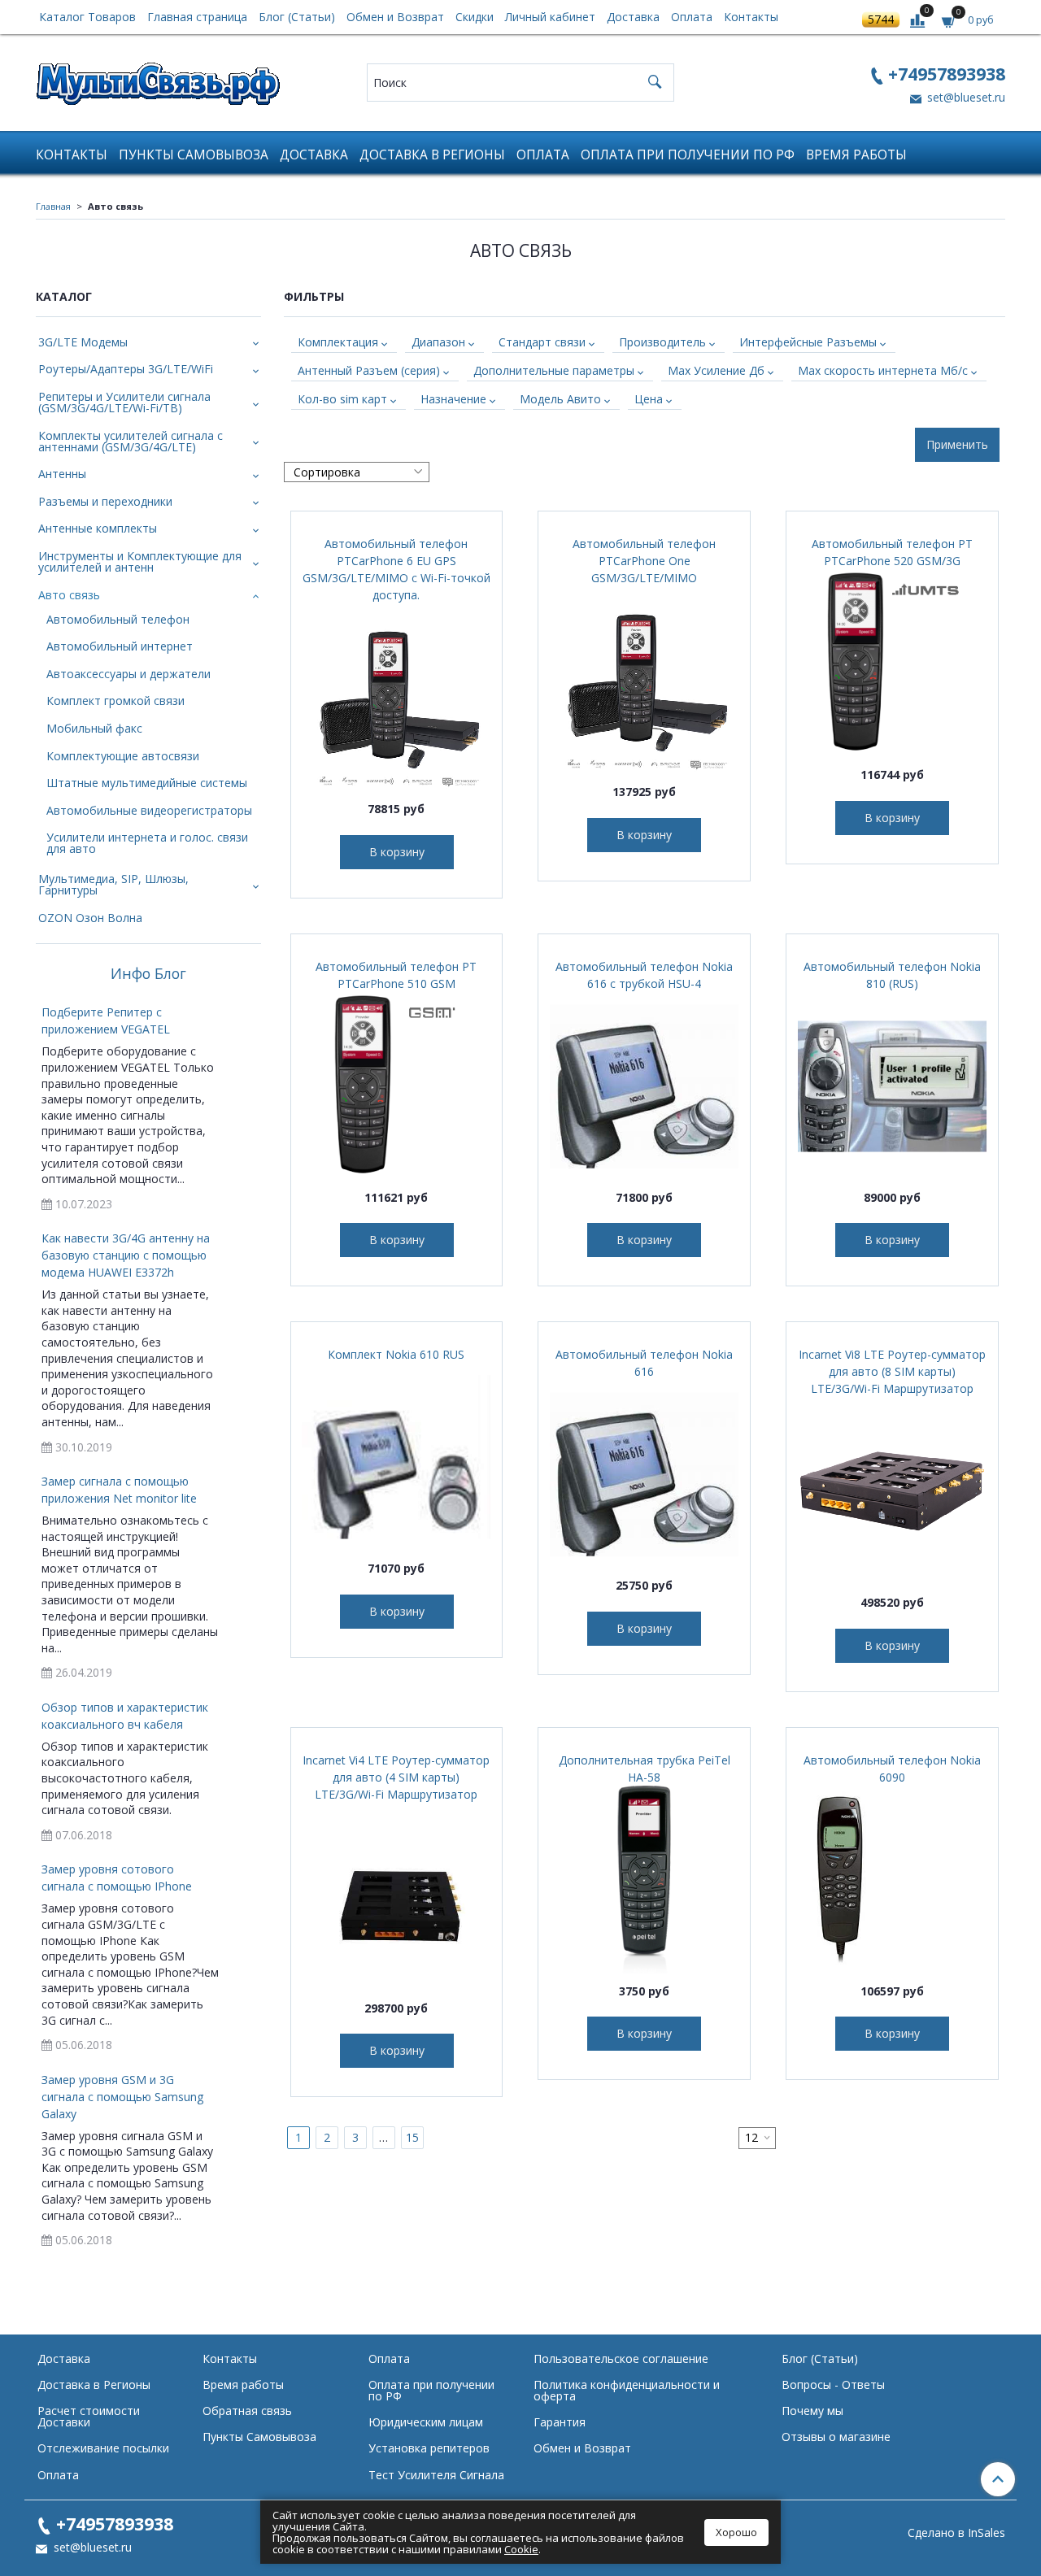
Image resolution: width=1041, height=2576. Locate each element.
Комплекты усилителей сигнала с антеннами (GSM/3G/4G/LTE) (131, 441)
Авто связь (69, 595)
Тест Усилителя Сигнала (436, 2475)
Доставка (633, 17)
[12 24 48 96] (757, 2138)
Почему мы (812, 2411)
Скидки (475, 17)
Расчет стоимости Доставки (89, 2416)
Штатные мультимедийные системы (147, 783)
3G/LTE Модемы (83, 342)
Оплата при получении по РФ (688, 155)
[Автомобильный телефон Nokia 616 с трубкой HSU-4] (644, 1086)
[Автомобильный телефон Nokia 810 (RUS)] (892, 1086)
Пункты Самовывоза (194, 155)
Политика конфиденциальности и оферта (627, 2390)
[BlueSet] (158, 78)
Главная (53, 206)
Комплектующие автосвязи (123, 756)
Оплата (692, 17)
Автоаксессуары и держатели (128, 674)
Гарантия (560, 2422)
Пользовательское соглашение (621, 2358)
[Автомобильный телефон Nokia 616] (644, 1474)
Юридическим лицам (426, 2422)
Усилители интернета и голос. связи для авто (147, 843)
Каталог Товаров (87, 17)
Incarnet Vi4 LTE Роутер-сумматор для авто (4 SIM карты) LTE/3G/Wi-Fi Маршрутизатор (396, 1777)
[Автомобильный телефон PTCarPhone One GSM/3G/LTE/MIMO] (644, 681)
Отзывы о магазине (836, 2437)
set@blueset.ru (965, 97)
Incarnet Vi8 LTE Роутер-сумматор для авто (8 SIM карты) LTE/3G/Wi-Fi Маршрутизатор (892, 1371)
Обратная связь (247, 2411)
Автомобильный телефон (118, 619)
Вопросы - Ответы (833, 2385)
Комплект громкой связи (115, 701)
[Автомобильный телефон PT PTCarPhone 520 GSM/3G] (892, 664)
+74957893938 (947, 74)
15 (412, 2137)
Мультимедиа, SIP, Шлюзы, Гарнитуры (113, 884)
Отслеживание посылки (103, 2448)
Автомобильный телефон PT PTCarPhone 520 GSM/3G (892, 552)
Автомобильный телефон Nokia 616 (644, 1363)
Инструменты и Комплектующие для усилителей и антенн (140, 561)
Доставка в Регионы (432, 155)
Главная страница (197, 17)
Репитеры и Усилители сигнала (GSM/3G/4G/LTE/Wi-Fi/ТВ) (124, 402)
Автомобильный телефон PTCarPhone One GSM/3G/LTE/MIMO (644, 561)
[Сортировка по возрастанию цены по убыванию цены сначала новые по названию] (357, 472)
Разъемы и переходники (105, 501)
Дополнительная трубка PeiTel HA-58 (645, 1769)
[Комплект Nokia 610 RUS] (397, 1457)
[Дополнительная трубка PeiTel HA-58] (644, 1880)
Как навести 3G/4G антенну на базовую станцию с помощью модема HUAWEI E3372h (126, 1255)
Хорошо (736, 2532)
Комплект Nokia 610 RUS (396, 1354)
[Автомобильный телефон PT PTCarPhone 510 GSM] (397, 1086)
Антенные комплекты (98, 528)
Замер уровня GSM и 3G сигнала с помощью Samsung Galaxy (122, 2097)
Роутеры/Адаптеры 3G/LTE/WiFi (126, 369)
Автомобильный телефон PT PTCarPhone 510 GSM (396, 975)
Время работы (856, 155)
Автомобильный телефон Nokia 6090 (892, 1769)
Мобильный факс (94, 728)
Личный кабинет (550, 17)
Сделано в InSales (956, 2533)
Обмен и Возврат (395, 17)
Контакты (751, 17)
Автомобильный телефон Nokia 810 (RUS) (892, 975)
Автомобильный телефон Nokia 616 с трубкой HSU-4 (644, 975)
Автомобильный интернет (120, 646)
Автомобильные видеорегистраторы (149, 810)
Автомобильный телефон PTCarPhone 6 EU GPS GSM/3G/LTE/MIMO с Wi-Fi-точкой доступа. (396, 569)
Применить (957, 444)
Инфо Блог (148, 974)
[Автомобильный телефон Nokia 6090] (892, 1880)
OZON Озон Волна (90, 918)
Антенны (62, 474)
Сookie (521, 2549)
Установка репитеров (429, 2448)
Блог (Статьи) (297, 17)
